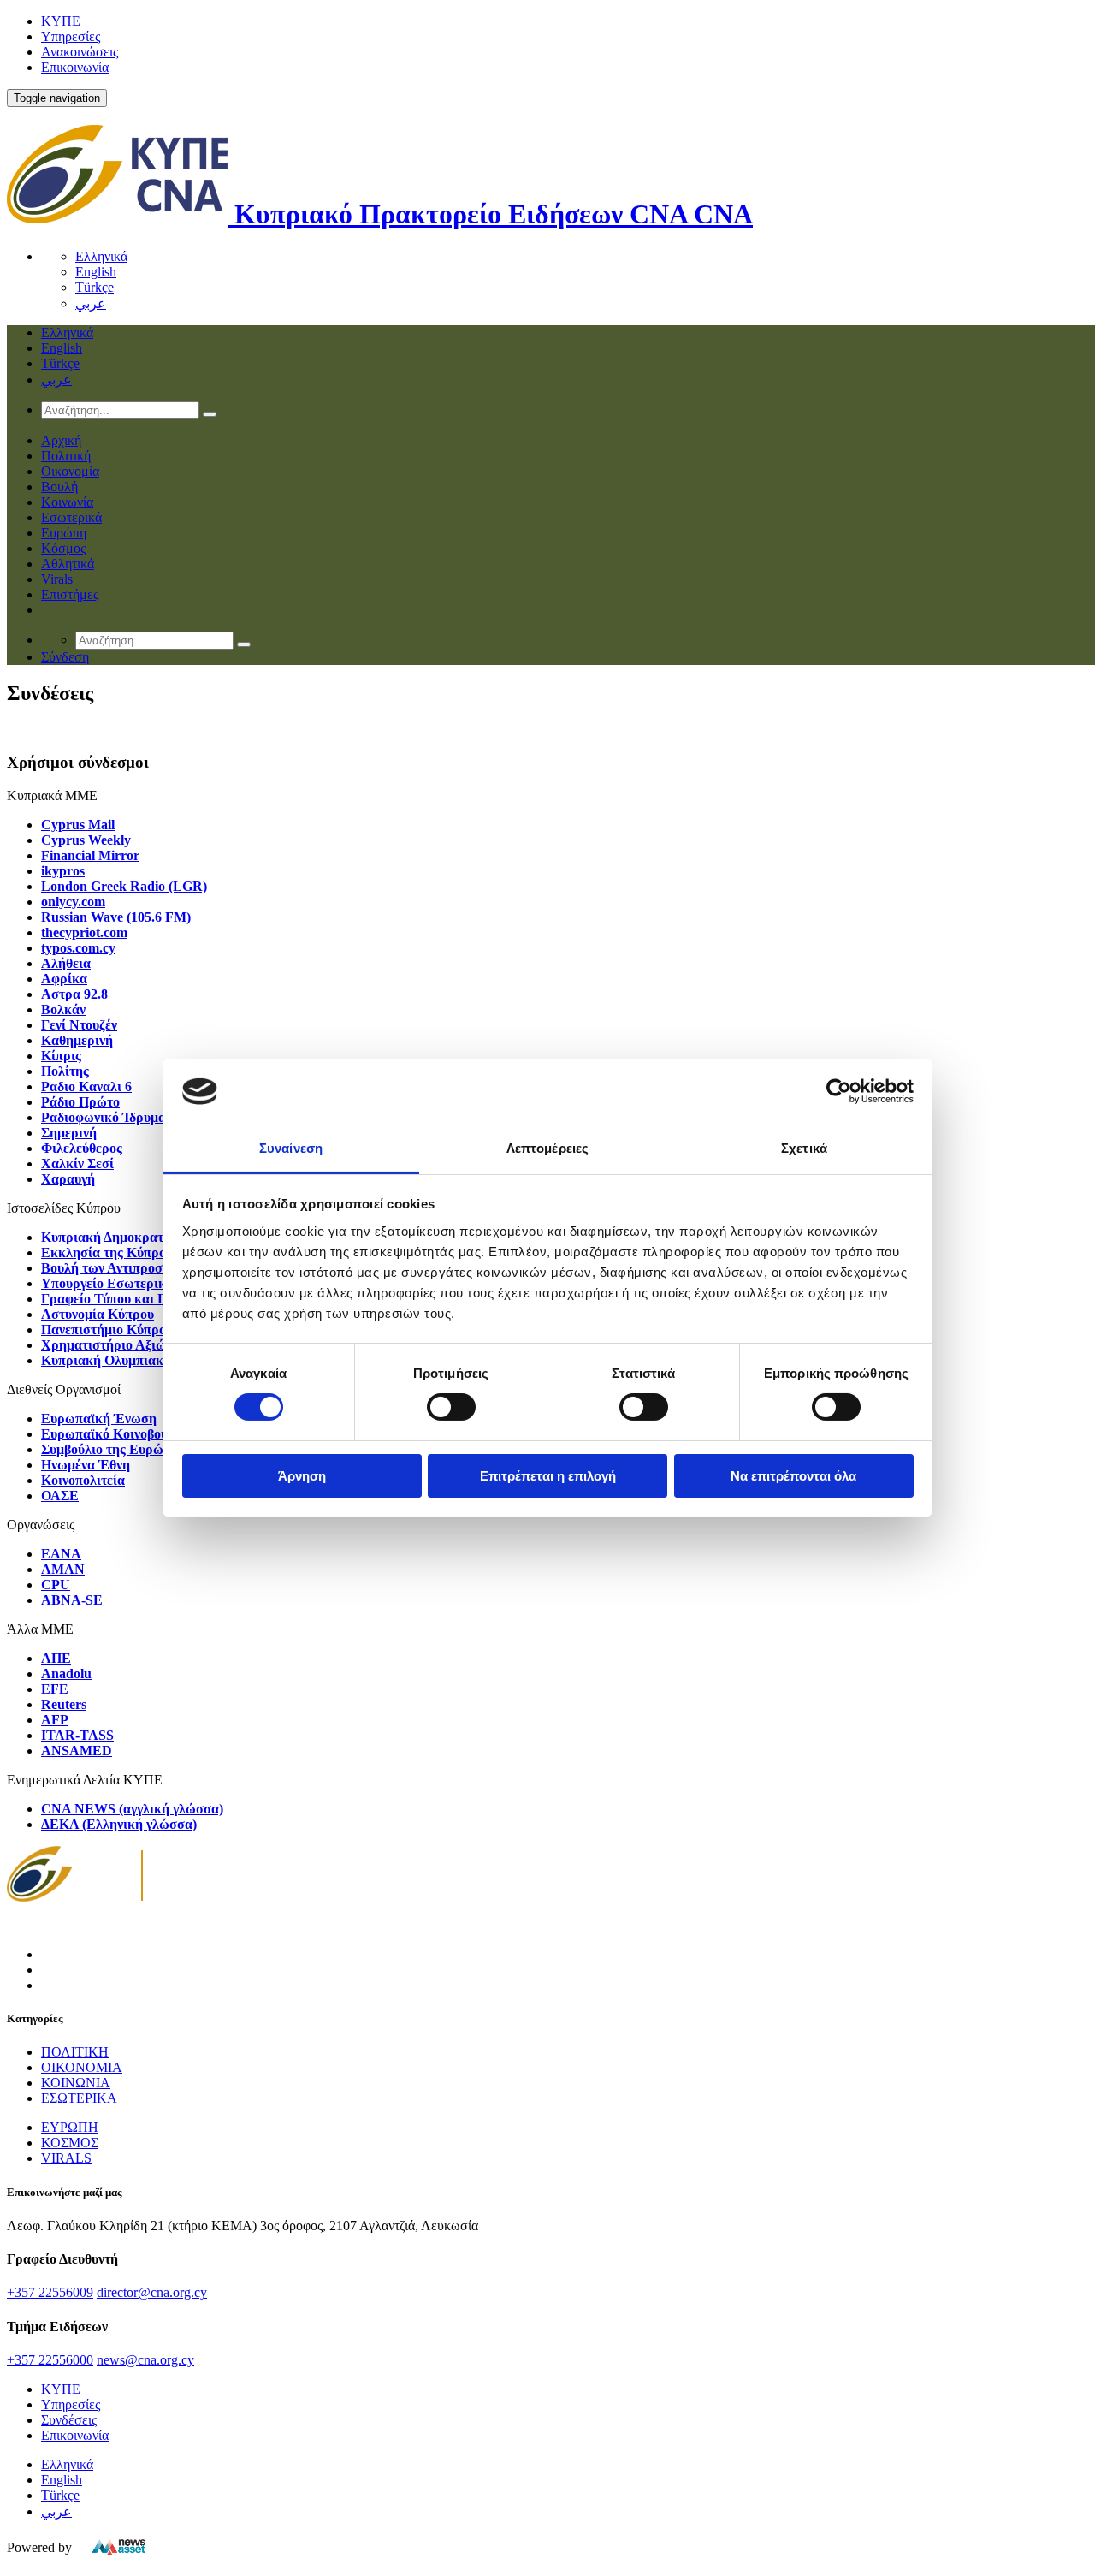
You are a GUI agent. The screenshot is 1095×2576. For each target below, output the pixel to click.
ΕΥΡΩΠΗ (70, 2127)
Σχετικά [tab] (804, 1148)
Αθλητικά (68, 564)
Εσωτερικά (71, 517)
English (96, 272)
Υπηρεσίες (71, 36)
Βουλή (59, 487)
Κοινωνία (67, 502)
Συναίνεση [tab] (291, 1148)
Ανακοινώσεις (80, 52)
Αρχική (61, 440)
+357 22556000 (50, 2360)
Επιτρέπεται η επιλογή (548, 1476)
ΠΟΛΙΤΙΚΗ (75, 2052)
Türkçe (95, 287)
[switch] (451, 1407)
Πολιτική (66, 456)
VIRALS (66, 2158)
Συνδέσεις (69, 2420)
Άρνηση (302, 1476)
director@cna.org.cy (152, 2292)
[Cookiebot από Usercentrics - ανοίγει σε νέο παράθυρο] (839, 1091)
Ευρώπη (64, 533)
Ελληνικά (101, 256)
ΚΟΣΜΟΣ (70, 2143)
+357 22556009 (50, 2292)
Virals (57, 579)
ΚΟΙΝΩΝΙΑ (76, 2083)
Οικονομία (70, 471)
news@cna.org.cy (145, 2360)
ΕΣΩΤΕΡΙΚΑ (79, 2098)
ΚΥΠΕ (61, 21)
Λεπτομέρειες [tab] (547, 1148)
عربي (91, 303)
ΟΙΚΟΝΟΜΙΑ (82, 2067)
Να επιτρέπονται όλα (793, 1476)
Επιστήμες (70, 594)
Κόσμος (63, 548)
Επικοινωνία (75, 67)
